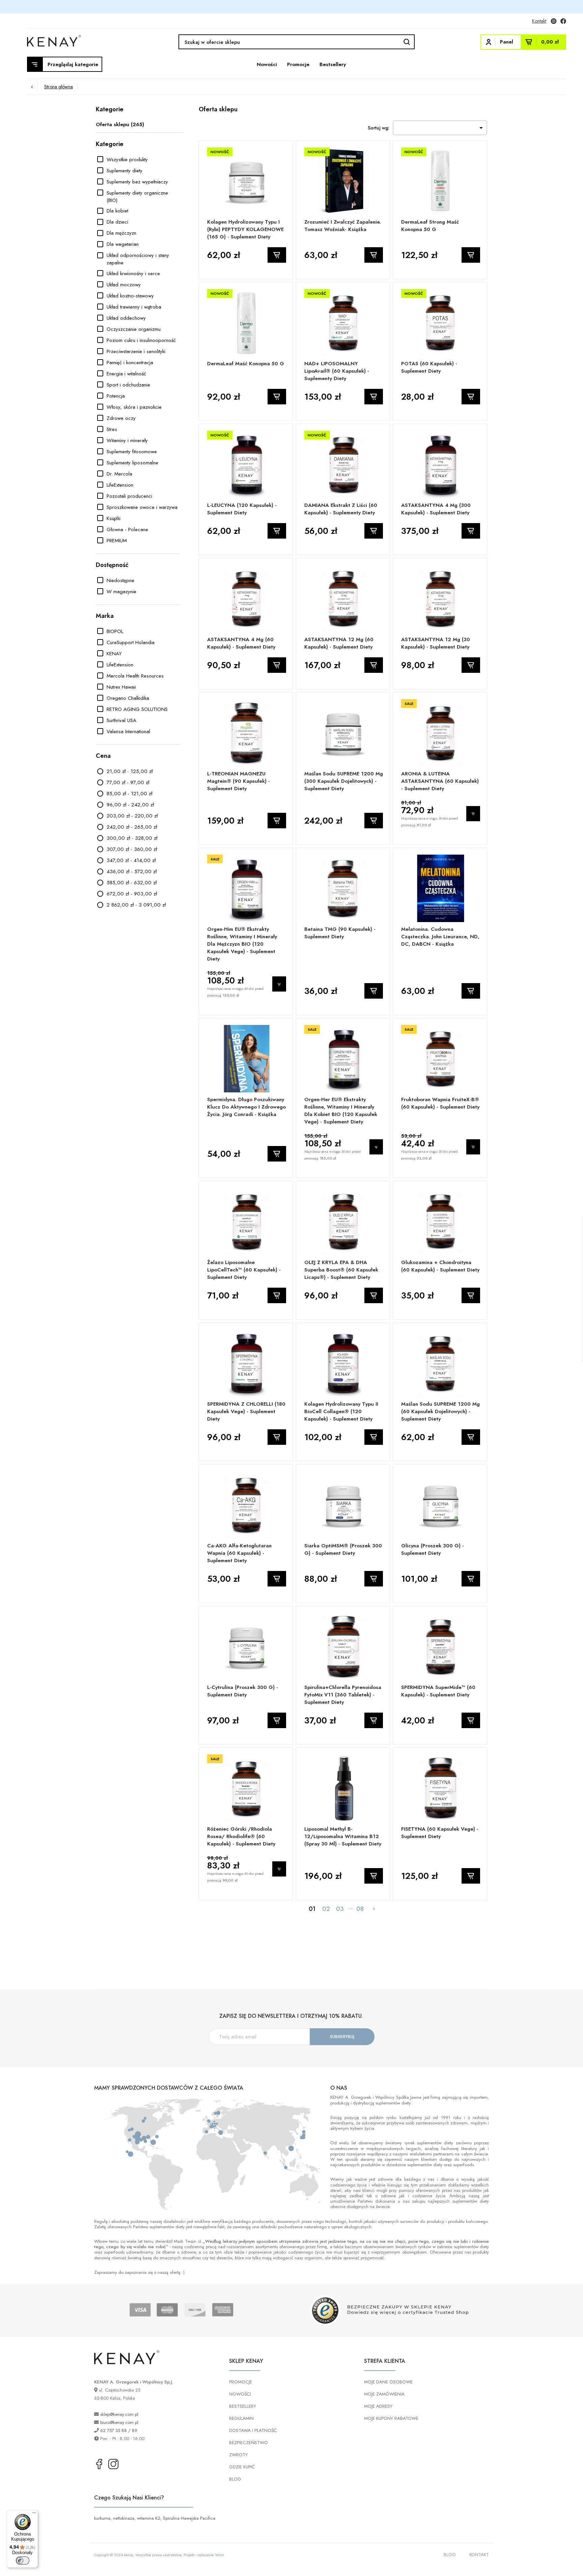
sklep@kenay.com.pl (119, 2414)
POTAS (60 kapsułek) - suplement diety (429, 367)
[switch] (23, 2560)
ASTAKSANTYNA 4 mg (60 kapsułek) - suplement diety (241, 643)
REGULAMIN (241, 2418)
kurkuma (102, 2518)
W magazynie (121, 592)
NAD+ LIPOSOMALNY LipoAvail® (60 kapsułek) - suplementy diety (337, 371)
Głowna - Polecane (127, 529)
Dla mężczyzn (121, 233)
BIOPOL (115, 631)
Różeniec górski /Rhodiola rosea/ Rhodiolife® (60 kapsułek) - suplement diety (241, 1836)
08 (360, 1909)
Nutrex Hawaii (121, 687)
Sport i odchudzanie (128, 385)
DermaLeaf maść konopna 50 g (246, 364)
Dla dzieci (117, 222)
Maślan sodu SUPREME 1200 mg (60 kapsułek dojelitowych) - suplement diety (440, 1411)
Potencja (116, 396)
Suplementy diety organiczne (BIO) (137, 197)
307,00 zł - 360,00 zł (132, 849)
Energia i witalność (126, 374)
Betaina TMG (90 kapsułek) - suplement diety (340, 933)
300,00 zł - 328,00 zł (132, 838)
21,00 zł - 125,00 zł (130, 771)
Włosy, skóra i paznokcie (134, 407)
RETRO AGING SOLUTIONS (137, 709)
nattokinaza (124, 2518)
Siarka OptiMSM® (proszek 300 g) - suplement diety (343, 1549)
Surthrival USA (121, 720)
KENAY (114, 654)
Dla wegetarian (123, 244)
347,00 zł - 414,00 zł (131, 860)
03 (340, 1909)
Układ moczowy (124, 285)
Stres (112, 429)
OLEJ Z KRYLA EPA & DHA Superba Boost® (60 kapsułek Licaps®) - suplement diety (341, 1270)
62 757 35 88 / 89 (119, 2430)
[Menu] (34, 2514)
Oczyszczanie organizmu (134, 329)
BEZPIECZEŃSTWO (248, 2443)
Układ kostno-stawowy (130, 296)
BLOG (235, 2479)
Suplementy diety (124, 171)
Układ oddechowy (126, 318)
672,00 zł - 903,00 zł (132, 894)
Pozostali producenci (129, 496)
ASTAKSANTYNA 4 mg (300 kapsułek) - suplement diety (436, 509)
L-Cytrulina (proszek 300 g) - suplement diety (243, 1691)
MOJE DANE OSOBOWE (388, 2382)
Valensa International (128, 732)
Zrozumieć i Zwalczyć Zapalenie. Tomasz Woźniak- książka (343, 226)
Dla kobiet (117, 211)
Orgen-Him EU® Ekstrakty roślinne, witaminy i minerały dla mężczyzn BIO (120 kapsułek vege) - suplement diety (242, 944)
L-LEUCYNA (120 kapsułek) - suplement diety (242, 509)
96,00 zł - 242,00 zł (130, 805)
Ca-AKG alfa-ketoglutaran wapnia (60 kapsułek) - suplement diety (239, 1553)
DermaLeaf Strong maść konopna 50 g (430, 226)
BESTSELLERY (243, 2406)
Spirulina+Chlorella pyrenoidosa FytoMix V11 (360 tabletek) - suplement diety (343, 1695)
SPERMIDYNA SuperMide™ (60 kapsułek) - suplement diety (438, 1691)
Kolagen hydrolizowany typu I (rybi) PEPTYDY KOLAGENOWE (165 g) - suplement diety (245, 229)
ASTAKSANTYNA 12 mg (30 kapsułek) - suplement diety (436, 643)
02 (326, 1909)
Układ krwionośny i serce (133, 274)
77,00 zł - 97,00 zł (128, 782)
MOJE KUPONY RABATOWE (391, 2418)
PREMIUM (117, 541)
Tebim (220, 2555)
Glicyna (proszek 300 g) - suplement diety (433, 1549)
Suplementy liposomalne (132, 463)
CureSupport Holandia (131, 642)
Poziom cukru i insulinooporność (141, 340)
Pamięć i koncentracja (130, 363)
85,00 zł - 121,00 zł (129, 794)
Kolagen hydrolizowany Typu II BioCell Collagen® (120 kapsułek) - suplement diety (341, 1411)
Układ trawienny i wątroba (134, 307)
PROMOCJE (241, 2382)
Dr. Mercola (119, 474)
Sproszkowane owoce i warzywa (142, 507)
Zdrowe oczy (121, 418)
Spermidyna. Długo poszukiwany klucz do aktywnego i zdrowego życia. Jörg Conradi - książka (246, 1107)
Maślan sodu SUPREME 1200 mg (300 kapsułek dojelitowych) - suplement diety (344, 781)
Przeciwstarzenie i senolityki (136, 351)
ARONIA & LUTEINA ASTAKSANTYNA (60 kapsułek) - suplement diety (440, 781)
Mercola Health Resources (135, 676)
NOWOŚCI (240, 2394)
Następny (374, 1909)
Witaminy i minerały (127, 440)
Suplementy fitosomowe (132, 452)
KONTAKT (479, 2555)
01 (312, 1909)
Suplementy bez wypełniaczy (137, 182)
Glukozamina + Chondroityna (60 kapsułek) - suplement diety (440, 1266)
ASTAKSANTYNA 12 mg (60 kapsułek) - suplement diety (339, 643)
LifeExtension (120, 485)
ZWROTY (238, 2455)
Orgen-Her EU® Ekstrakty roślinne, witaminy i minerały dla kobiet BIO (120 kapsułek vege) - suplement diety (341, 1111)
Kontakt (539, 21)
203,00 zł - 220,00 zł (132, 816)
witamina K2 (149, 2518)
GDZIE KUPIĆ (242, 2467)
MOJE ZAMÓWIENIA (384, 2394)
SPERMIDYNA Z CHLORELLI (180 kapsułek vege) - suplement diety (246, 1411)
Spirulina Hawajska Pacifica (189, 2518)
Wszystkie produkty (127, 160)
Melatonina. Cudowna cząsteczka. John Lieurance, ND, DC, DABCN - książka (440, 937)
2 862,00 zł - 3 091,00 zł (136, 905)
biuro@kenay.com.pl (119, 2422)
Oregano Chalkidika (128, 698)
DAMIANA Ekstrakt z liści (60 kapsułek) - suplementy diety (341, 509)
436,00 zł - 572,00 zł (132, 871)
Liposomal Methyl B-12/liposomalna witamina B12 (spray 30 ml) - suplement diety (343, 1836)
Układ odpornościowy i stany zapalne (138, 259)
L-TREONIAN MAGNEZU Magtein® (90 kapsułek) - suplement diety (239, 781)
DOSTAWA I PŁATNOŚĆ (253, 2430)
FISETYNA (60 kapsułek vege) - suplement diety (440, 1833)
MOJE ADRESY (378, 2406)
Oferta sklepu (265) (120, 124)
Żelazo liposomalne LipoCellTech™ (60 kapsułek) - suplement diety (244, 1270)
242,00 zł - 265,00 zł (132, 827)
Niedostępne (120, 580)
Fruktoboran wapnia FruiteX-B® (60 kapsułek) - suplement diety (440, 1103)
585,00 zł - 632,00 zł (132, 883)
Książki (114, 518)
